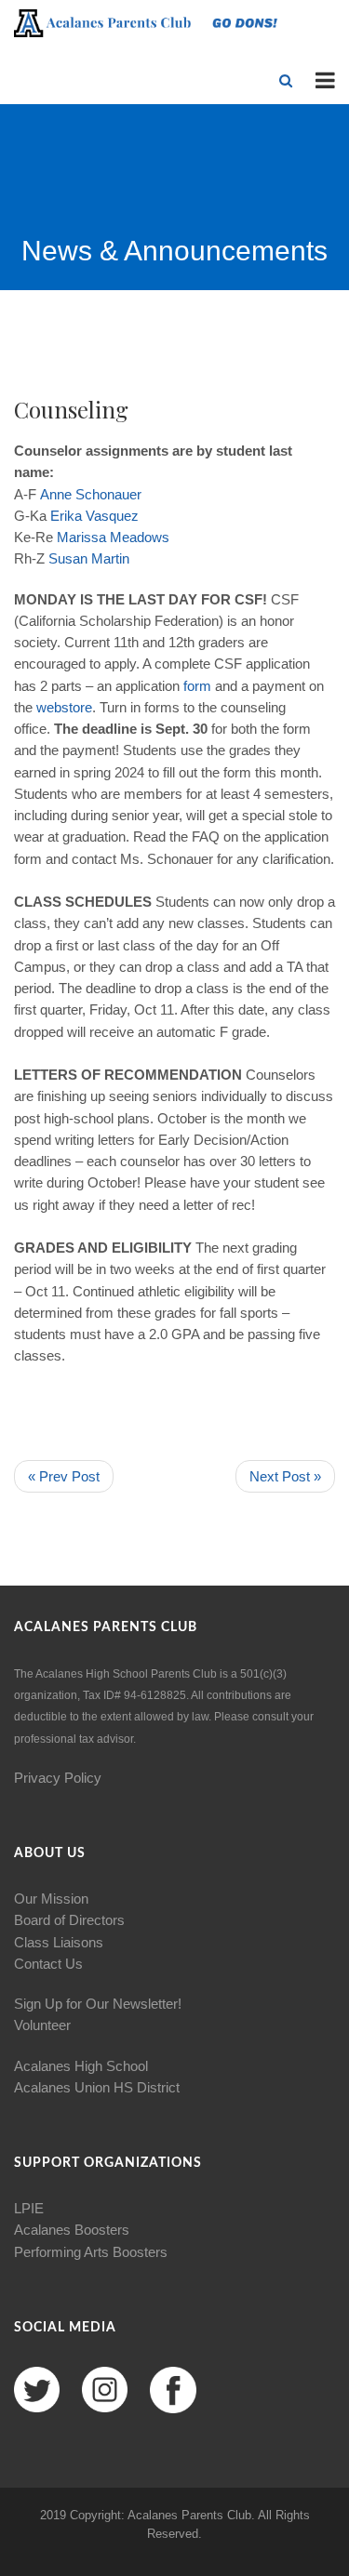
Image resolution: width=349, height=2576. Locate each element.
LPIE (29, 2208)
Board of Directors (69, 1920)
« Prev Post (64, 1476)
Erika (66, 516)
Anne (56, 494)
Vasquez (112, 516)
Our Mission (51, 1899)
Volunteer (42, 2025)
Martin (110, 558)
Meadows (140, 537)
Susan (68, 558)
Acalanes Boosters (72, 2230)
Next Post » (285, 1476)
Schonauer (108, 494)
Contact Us (48, 1964)
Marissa (81, 537)
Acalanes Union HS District (97, 2087)
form (197, 686)
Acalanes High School (81, 2066)
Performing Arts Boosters (91, 2252)
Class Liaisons (59, 1942)
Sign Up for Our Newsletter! (98, 2004)
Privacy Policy (58, 1778)
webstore (64, 707)
